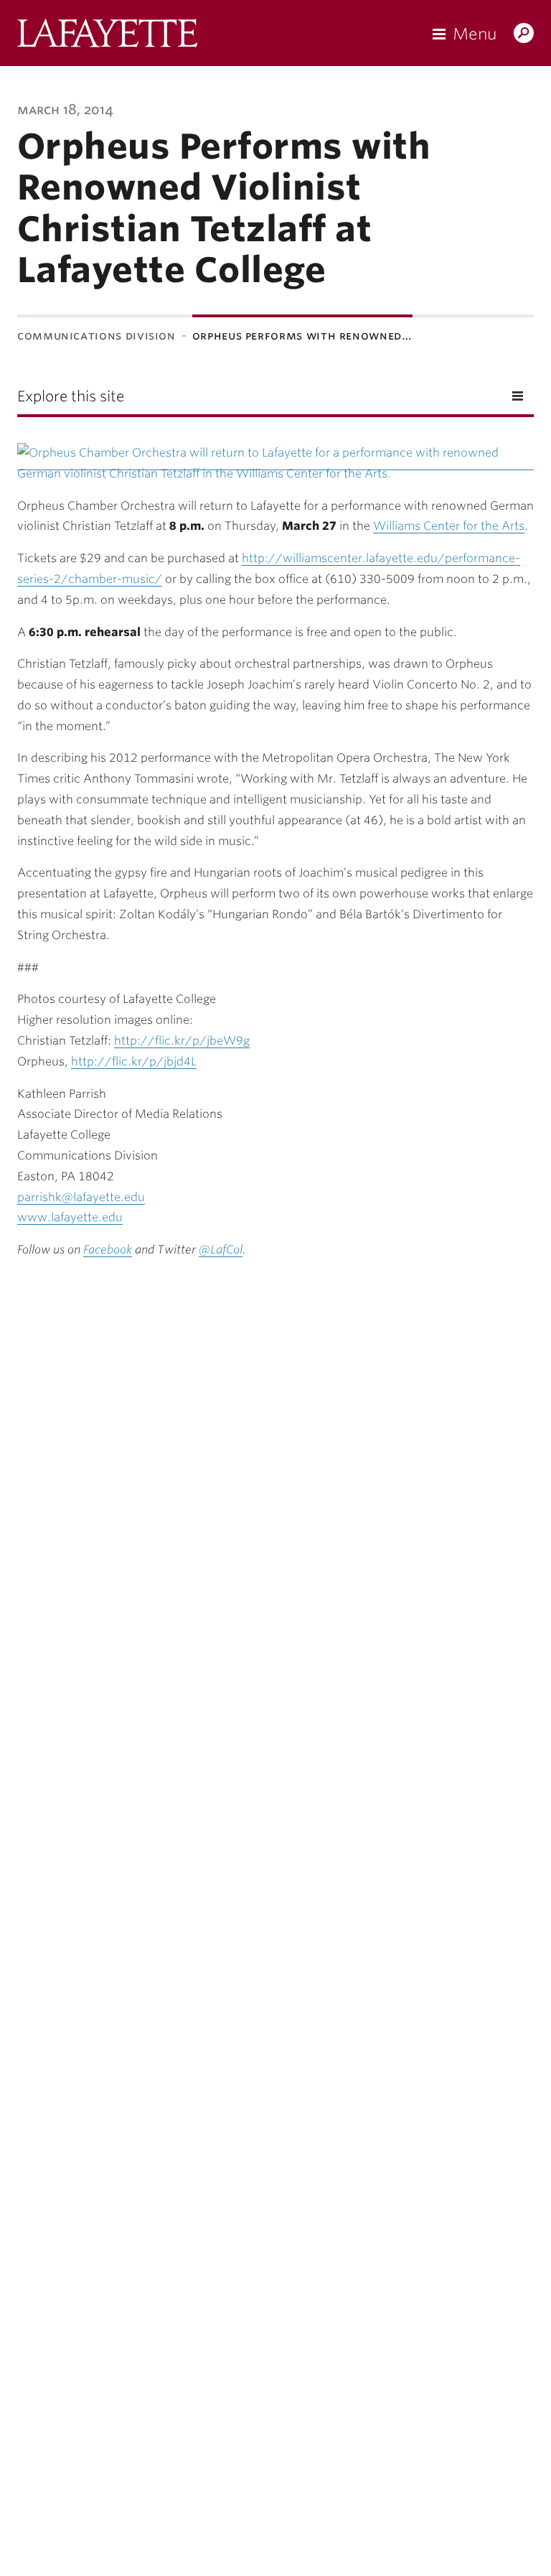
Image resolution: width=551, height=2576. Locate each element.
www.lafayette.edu (70, 1217)
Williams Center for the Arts (449, 526)
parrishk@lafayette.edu (81, 1197)
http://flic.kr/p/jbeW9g (182, 1041)
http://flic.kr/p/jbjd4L (134, 1061)
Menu (475, 34)
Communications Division (96, 336)
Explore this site (71, 396)
